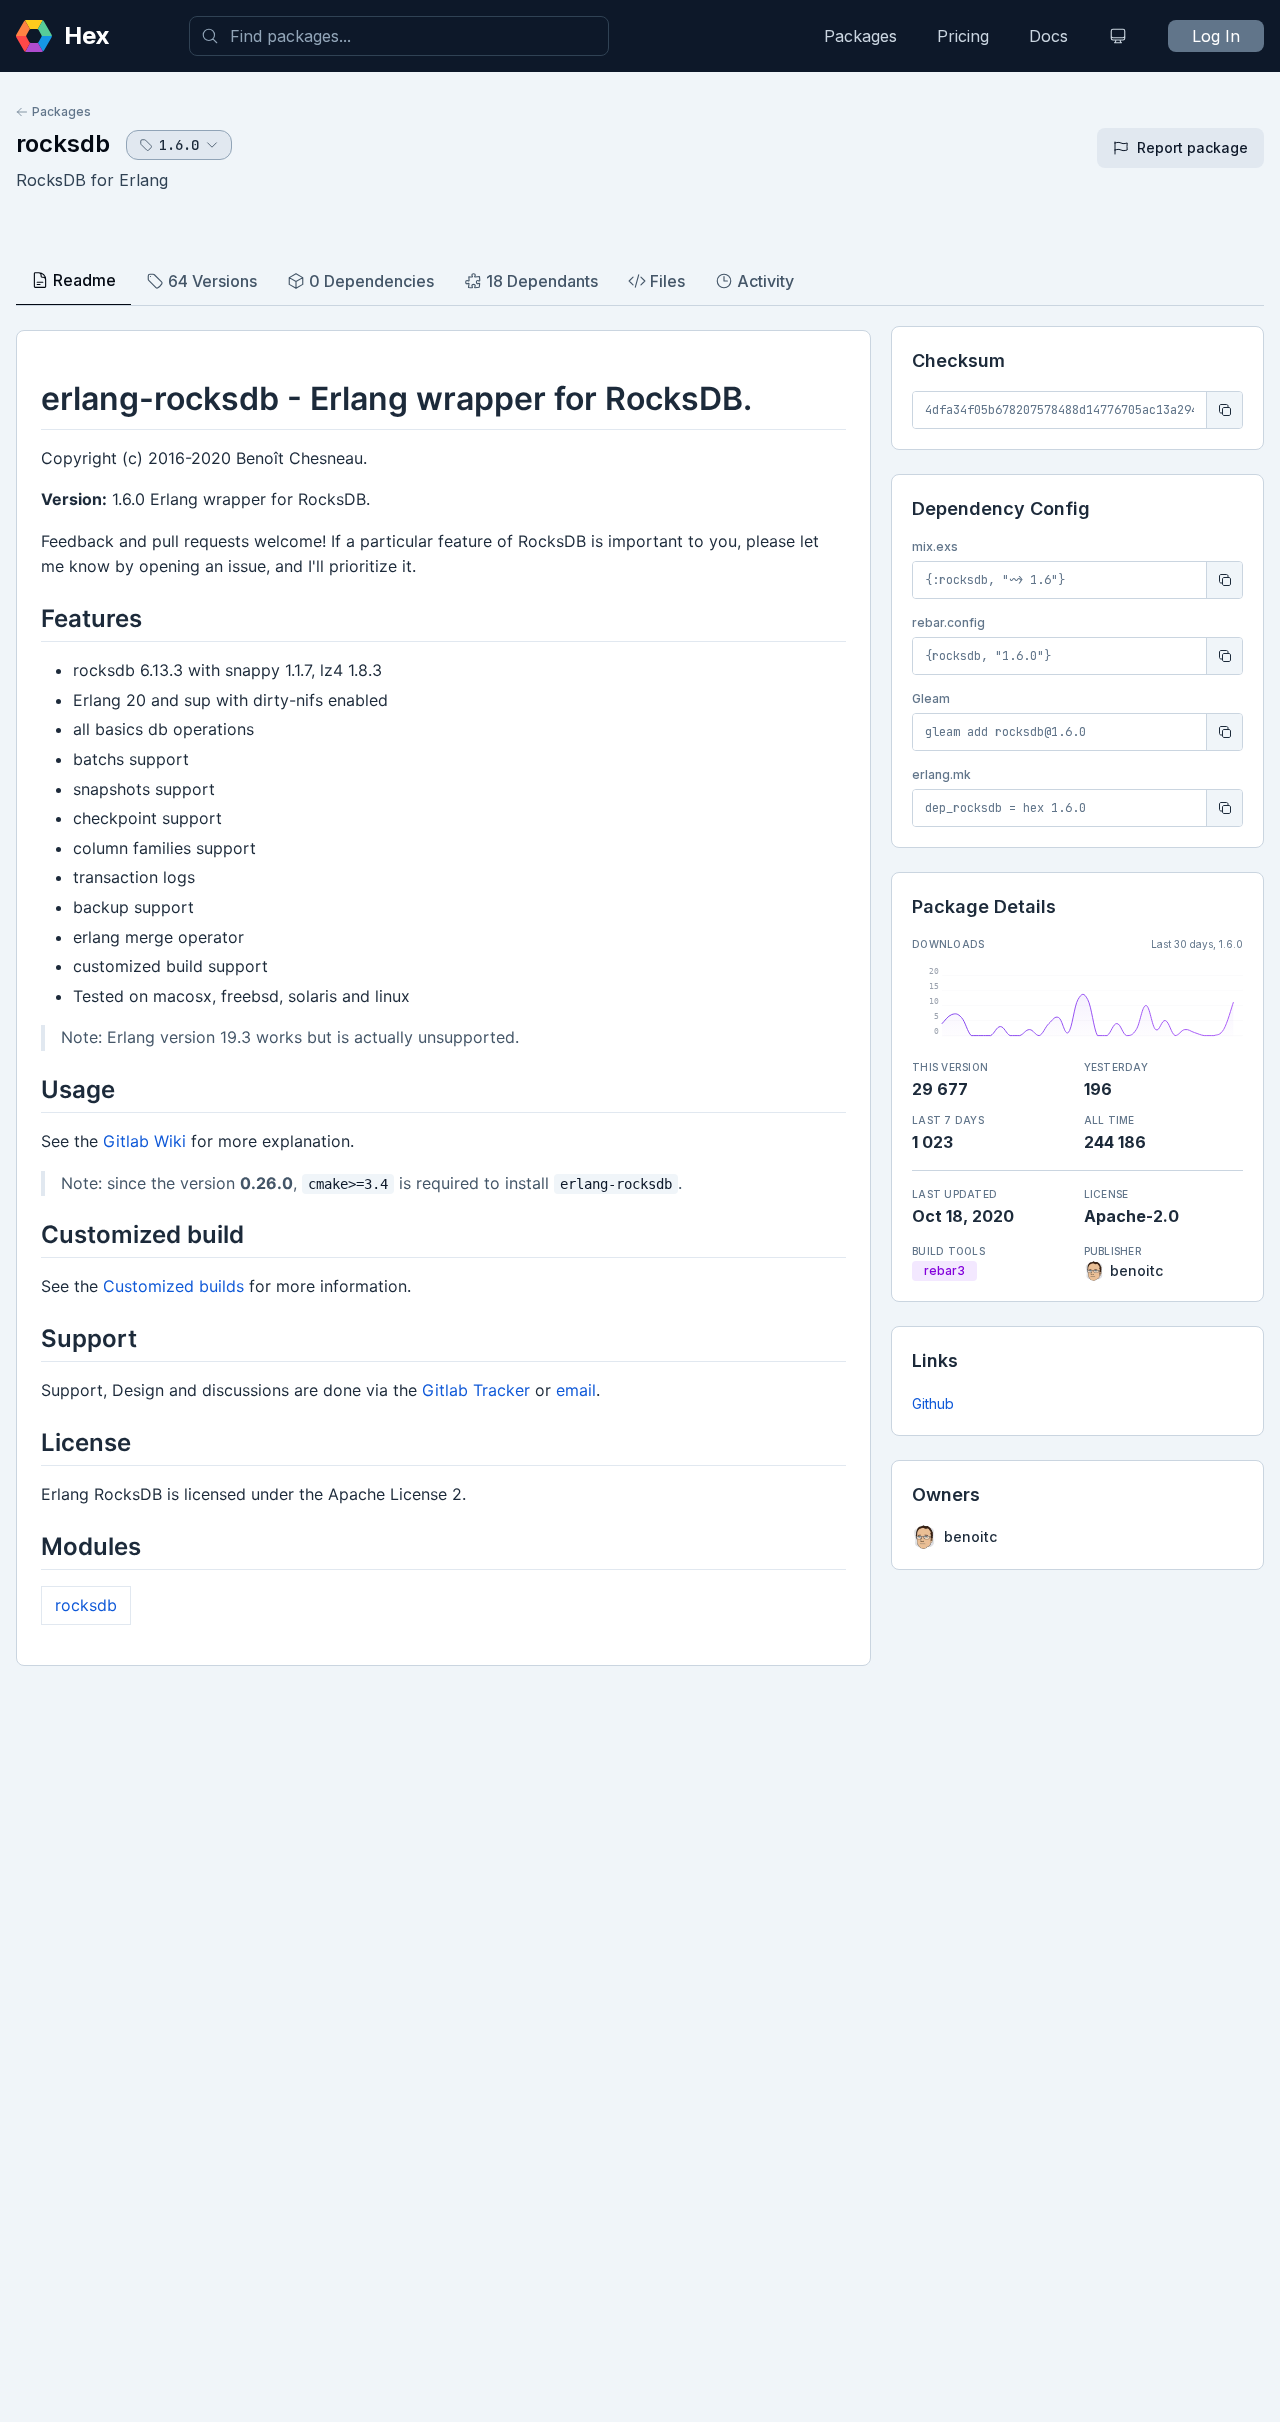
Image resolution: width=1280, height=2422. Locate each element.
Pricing (963, 36)
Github (933, 1403)
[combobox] (399, 36)
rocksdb (63, 143)
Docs (1048, 36)
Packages (860, 36)
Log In (1216, 36)
